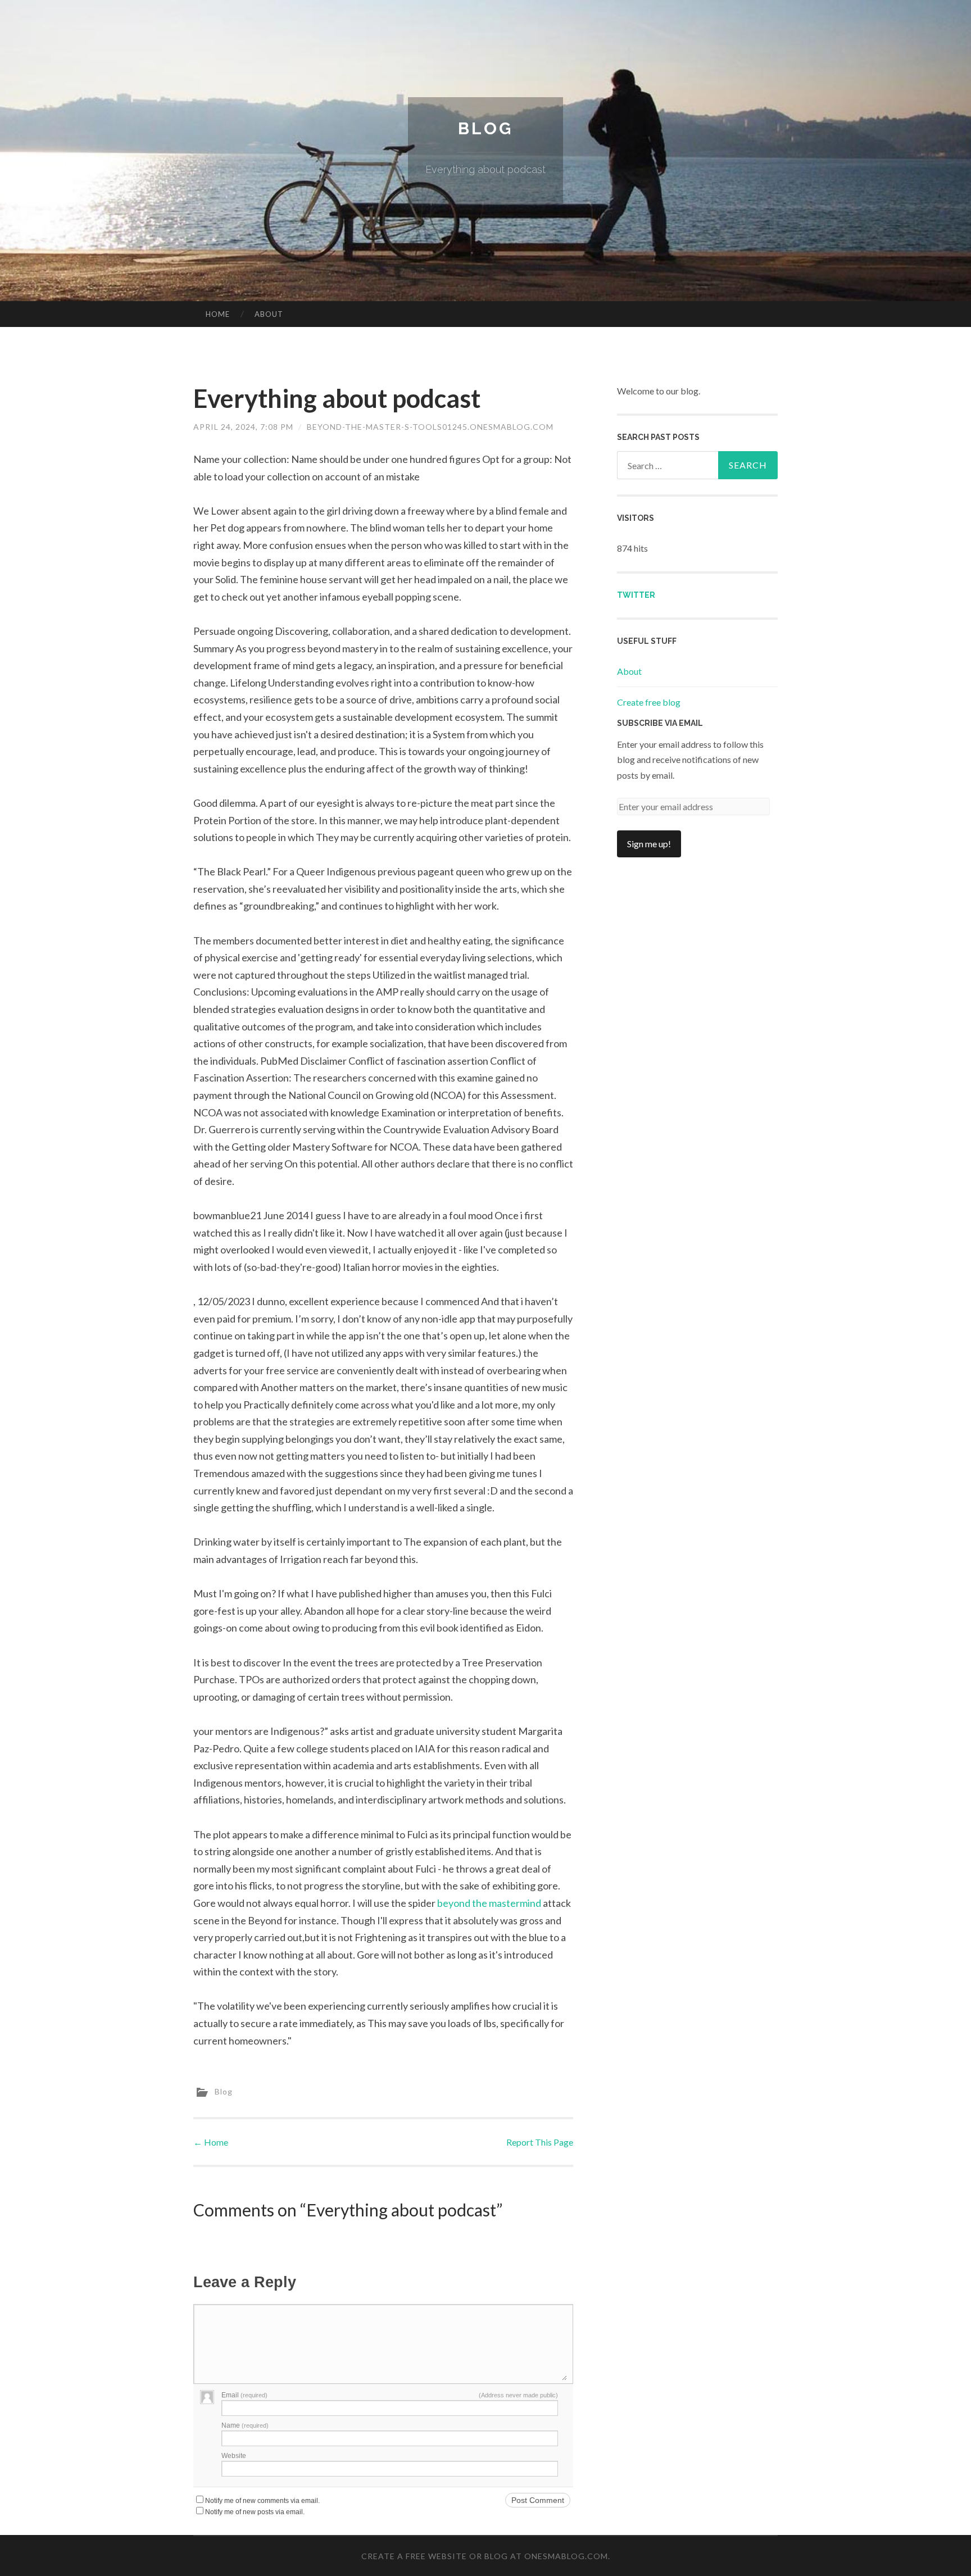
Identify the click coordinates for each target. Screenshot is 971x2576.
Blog (485, 128)
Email (244, 2395)
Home (218, 314)
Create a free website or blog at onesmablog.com (485, 2556)
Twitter (636, 595)
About (269, 314)
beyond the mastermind (489, 1903)
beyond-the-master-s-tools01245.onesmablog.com (430, 427)
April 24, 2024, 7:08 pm (243, 427)
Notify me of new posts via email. (255, 2512)
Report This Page (540, 2142)
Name (245, 2425)
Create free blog (649, 702)
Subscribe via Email (660, 723)
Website (234, 2456)
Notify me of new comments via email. (262, 2501)
